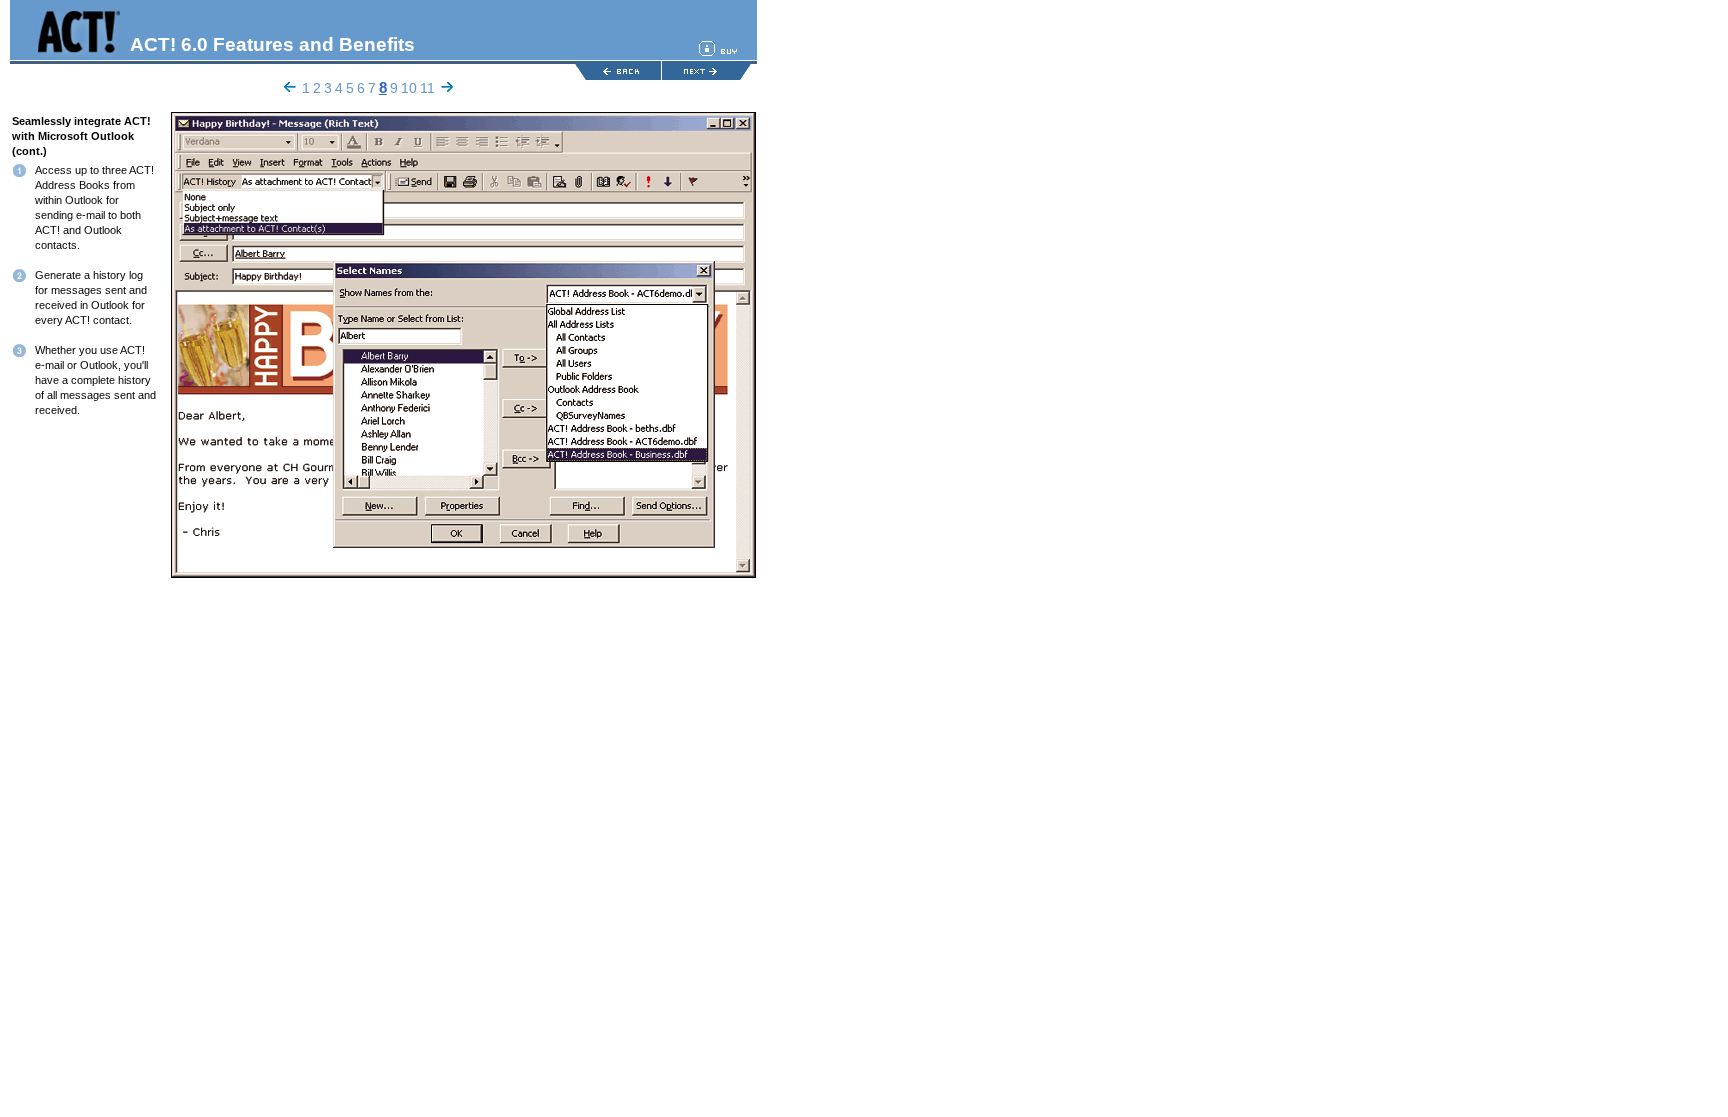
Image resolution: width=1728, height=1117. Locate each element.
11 (427, 88)
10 (409, 88)
